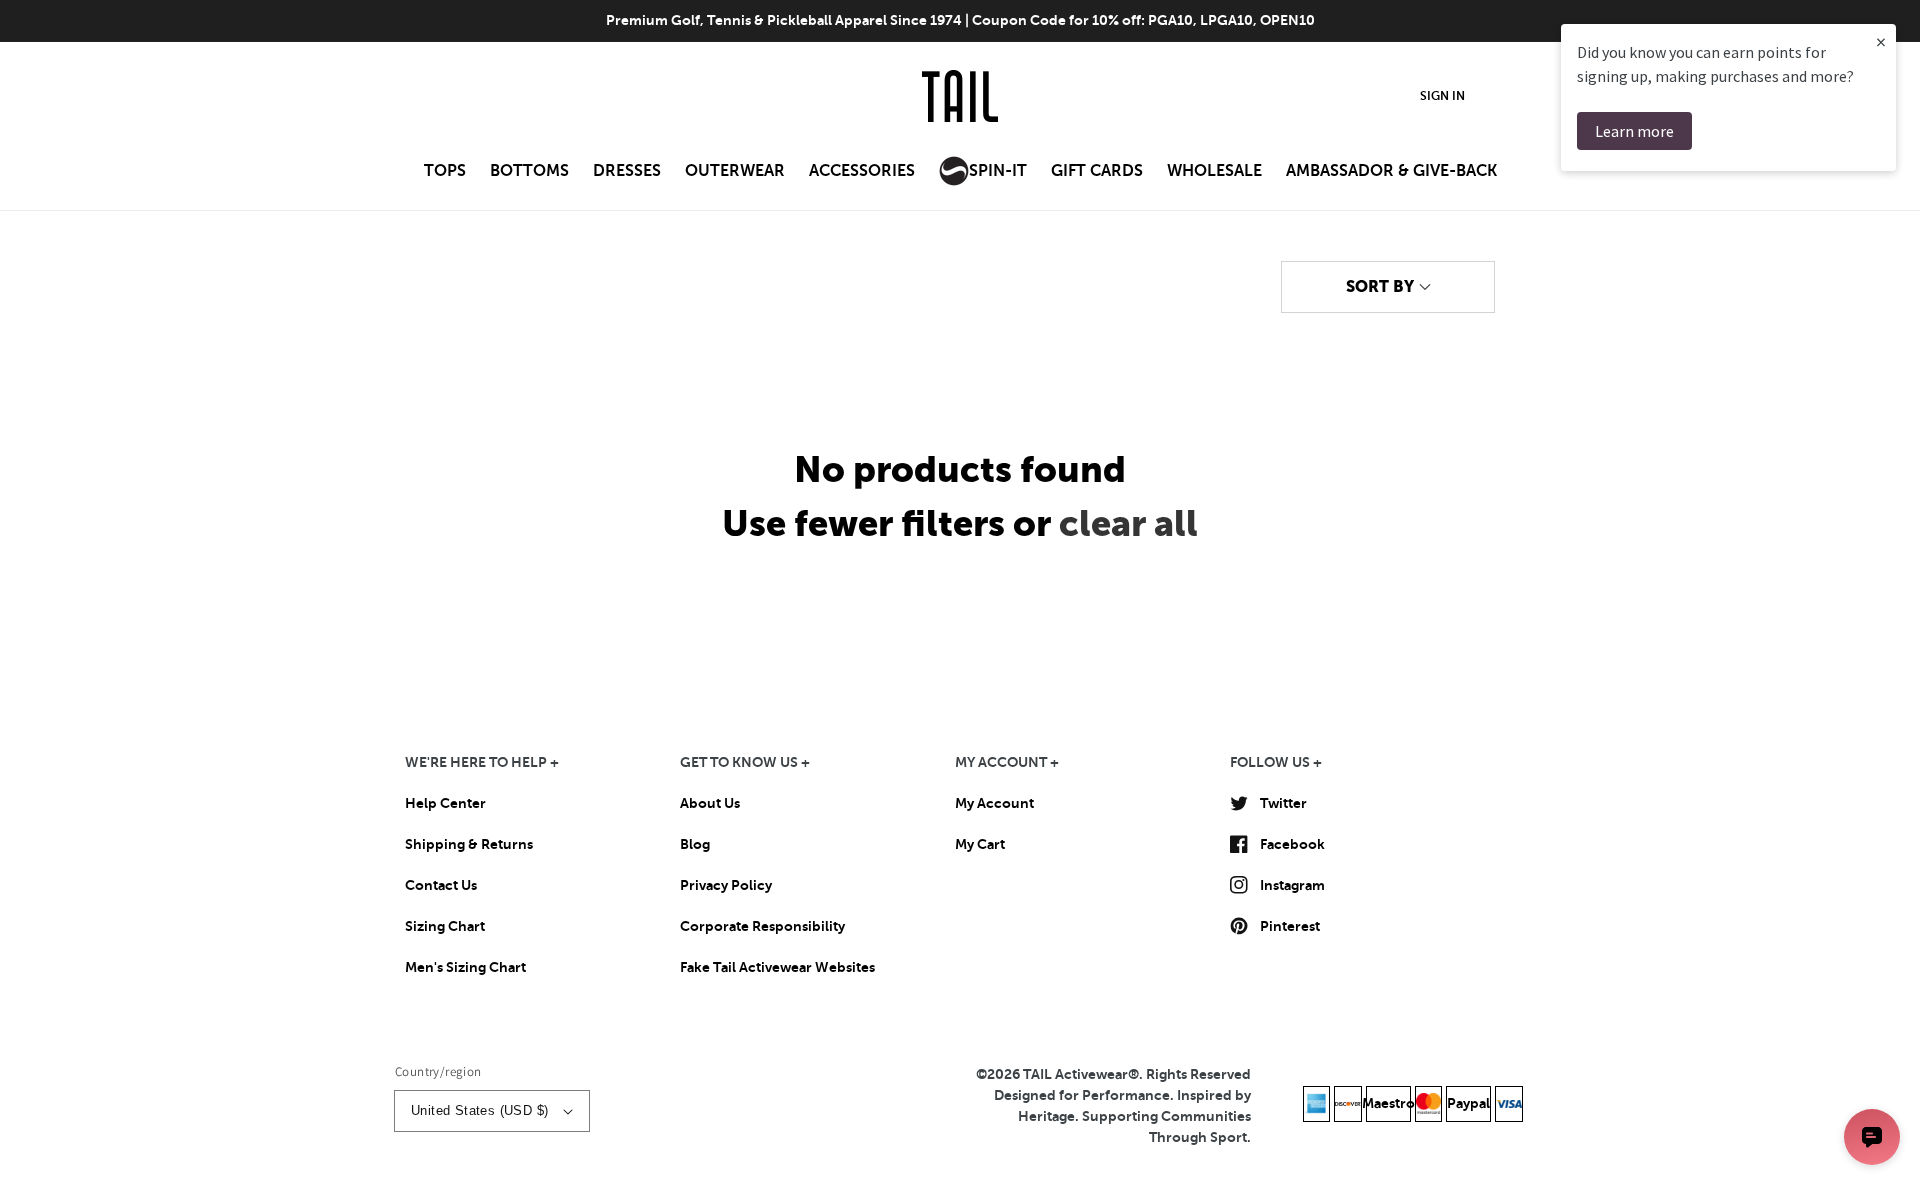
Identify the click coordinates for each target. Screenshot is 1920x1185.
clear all (1128, 523)
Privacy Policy (726, 885)
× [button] (1881, 41)
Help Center (445, 803)
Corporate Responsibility (762, 926)
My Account (994, 803)
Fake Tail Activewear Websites (777, 967)
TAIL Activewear (1075, 1074)
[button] (445, 177)
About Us (710, 803)
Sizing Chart (445, 926)
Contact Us (441, 885)
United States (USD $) (479, 1110)
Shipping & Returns (469, 844)
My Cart (980, 844)
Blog (695, 844)
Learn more (1634, 131)
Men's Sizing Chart (465, 967)
